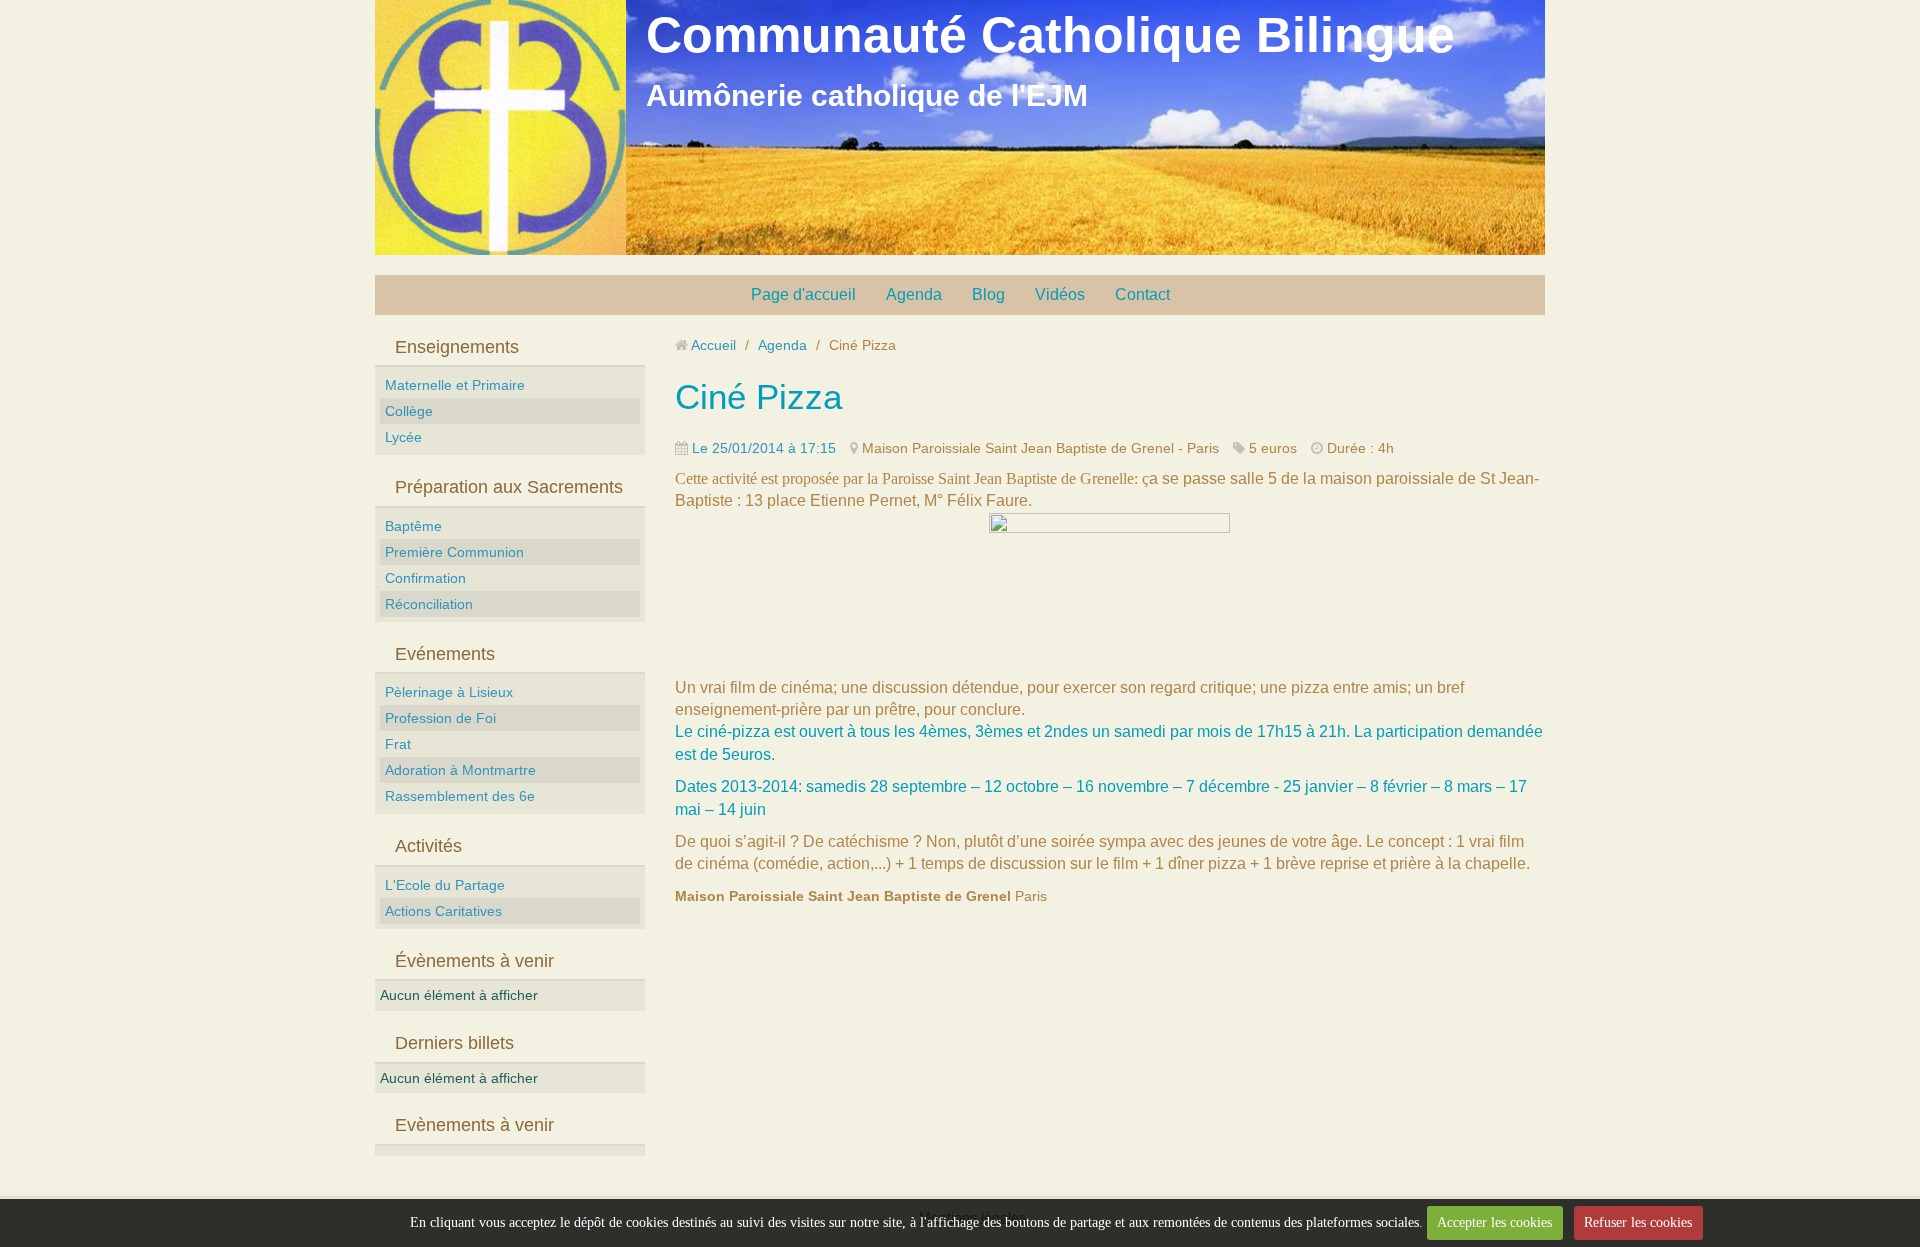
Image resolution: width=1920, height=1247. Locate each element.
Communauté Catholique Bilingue (1050, 35)
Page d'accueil (803, 294)
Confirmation (425, 578)
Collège (409, 411)
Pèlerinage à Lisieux (449, 692)
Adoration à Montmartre (460, 770)
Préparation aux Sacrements (509, 487)
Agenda (914, 294)
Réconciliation (429, 604)
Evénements (445, 654)
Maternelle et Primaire (455, 385)
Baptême (413, 526)
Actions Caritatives (443, 911)
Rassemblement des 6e (460, 796)
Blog (988, 294)
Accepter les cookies (1494, 1222)
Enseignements (457, 347)
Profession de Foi (440, 718)
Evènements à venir (474, 1125)
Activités (428, 846)
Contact (1142, 294)
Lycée (403, 437)
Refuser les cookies (1638, 1222)
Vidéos (1060, 294)
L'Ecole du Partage (445, 885)
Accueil (713, 345)
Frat (398, 744)
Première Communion (454, 552)
